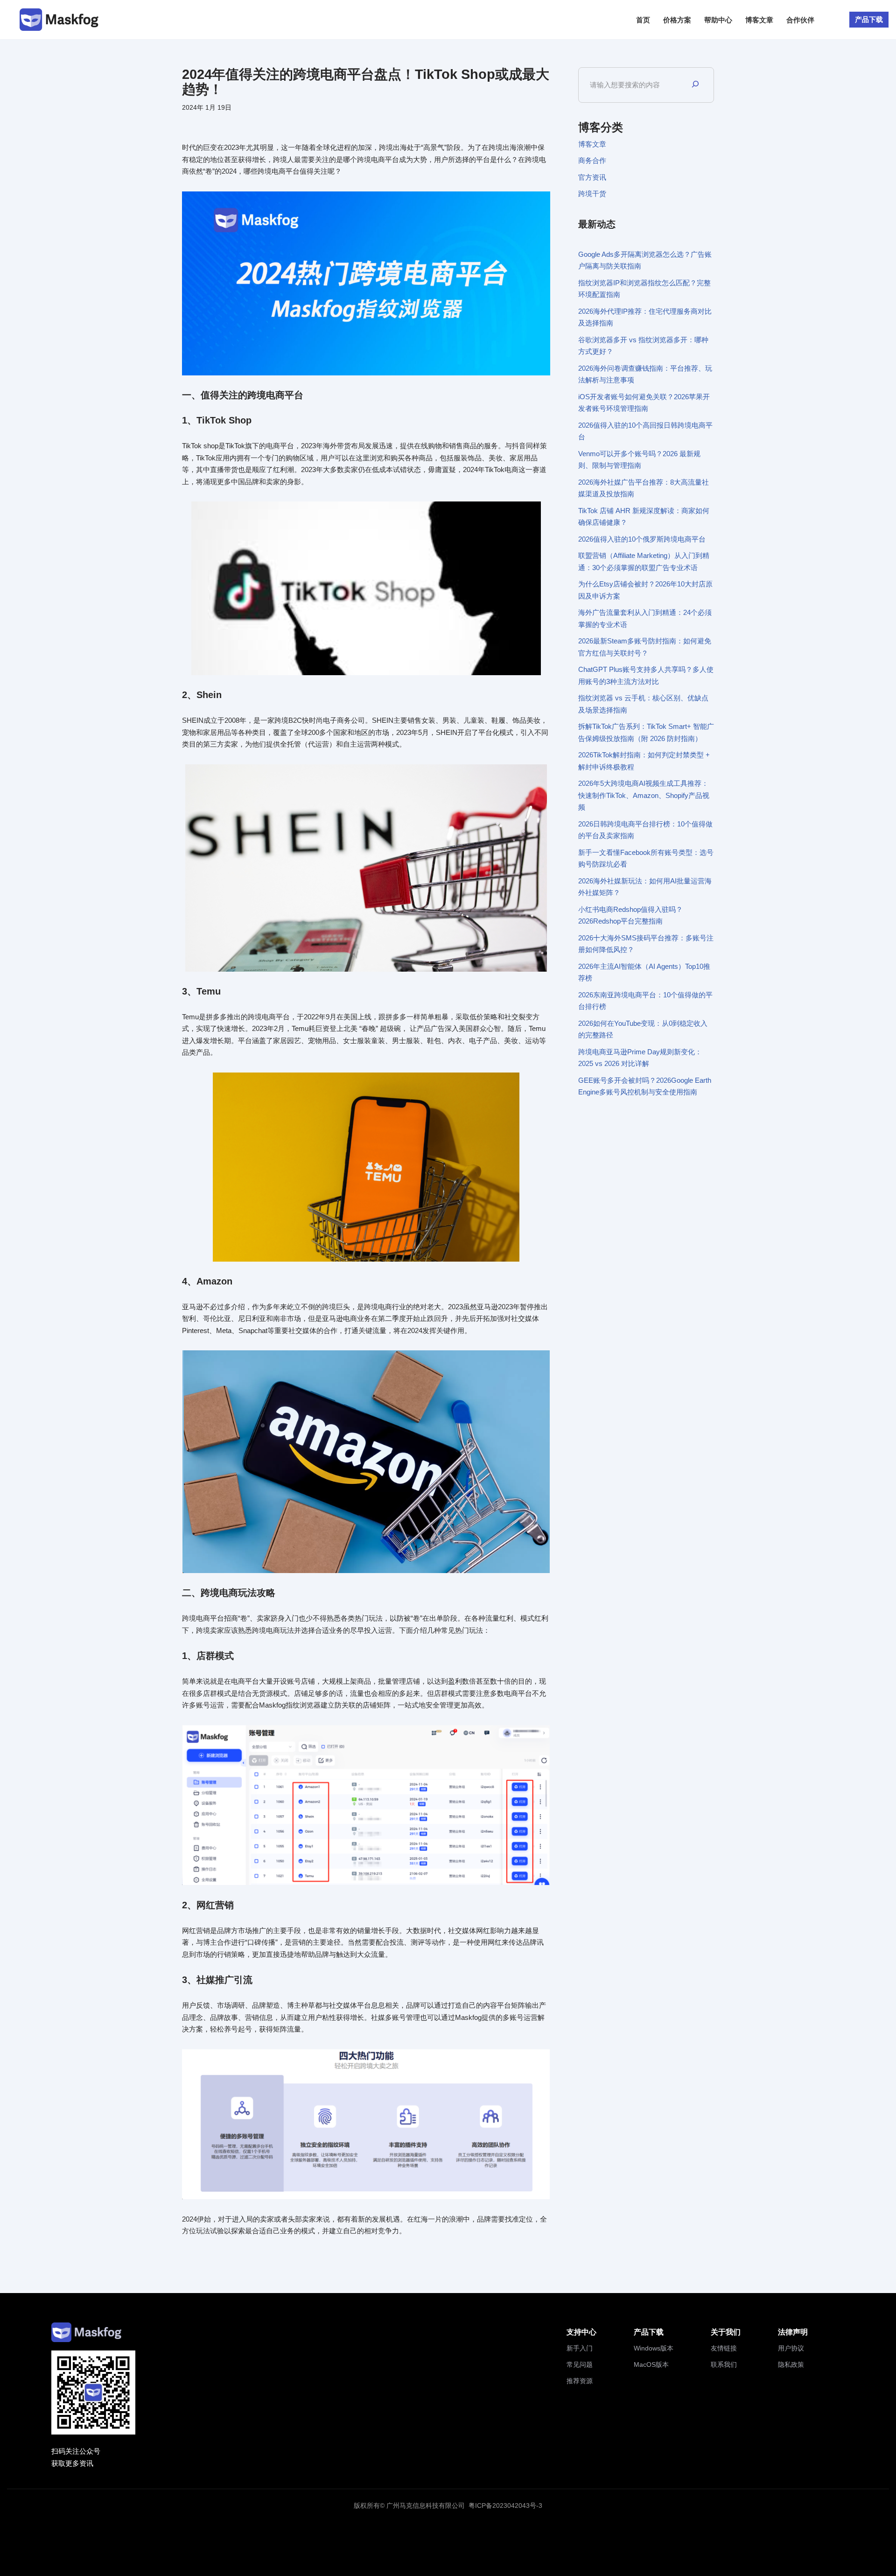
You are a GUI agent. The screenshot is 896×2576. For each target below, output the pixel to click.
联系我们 (724, 2364)
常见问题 (580, 2364)
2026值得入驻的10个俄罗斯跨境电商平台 (642, 539)
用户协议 (791, 2348)
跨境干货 (592, 194)
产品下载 (869, 19)
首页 (643, 20)
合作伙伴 (800, 20)
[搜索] (695, 85)
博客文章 (759, 20)
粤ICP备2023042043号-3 (505, 2505)
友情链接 (724, 2348)
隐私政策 (791, 2364)
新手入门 (580, 2348)
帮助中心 (718, 20)
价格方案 (677, 20)
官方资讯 (592, 177)
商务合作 (592, 160)
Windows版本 (654, 2348)
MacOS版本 (651, 2364)
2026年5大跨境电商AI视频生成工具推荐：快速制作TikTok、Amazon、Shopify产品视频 (644, 795)
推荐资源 (580, 2381)
